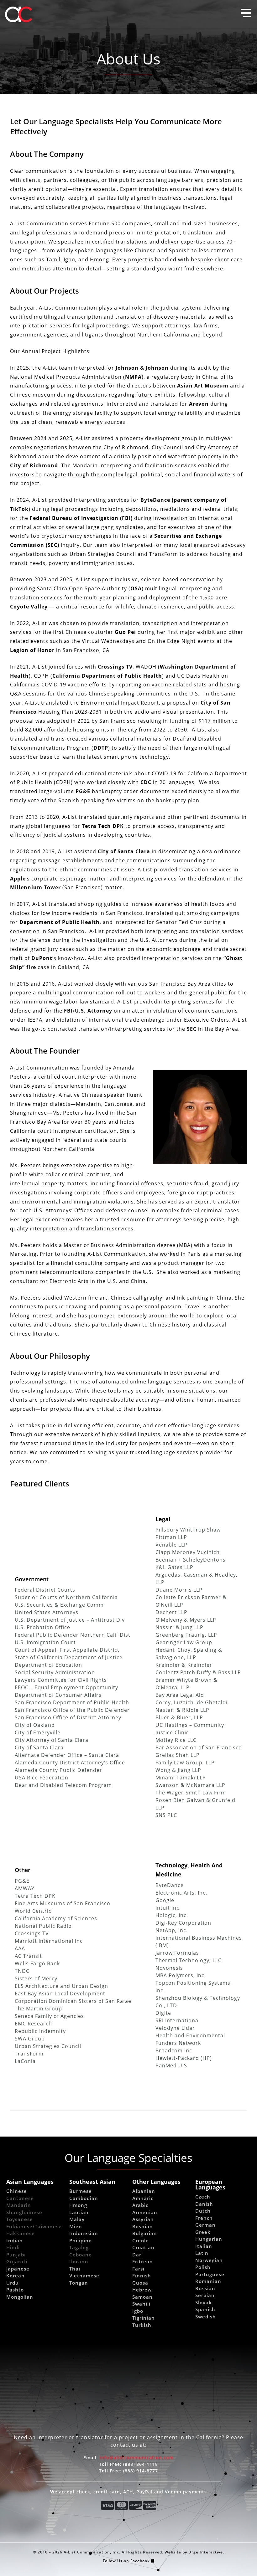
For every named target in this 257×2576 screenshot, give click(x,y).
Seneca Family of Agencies (49, 2016)
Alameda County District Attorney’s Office (70, 1762)
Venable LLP (171, 1545)
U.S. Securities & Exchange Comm (59, 1605)
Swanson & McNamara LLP (190, 1785)
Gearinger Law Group (184, 1642)
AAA (20, 1948)
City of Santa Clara (39, 1747)
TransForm (29, 2053)
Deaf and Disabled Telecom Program (63, 1785)
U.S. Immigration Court (45, 1642)
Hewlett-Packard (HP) (184, 2058)
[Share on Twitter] (114, 2124)
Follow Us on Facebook (127, 2561)
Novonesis (169, 1968)
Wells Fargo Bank (37, 1963)
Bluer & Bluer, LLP (179, 1717)
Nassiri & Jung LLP (179, 1627)
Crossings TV (32, 1933)
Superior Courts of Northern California (66, 1597)
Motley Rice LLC (176, 1740)
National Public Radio (43, 1926)
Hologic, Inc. (172, 1915)
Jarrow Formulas (177, 1953)
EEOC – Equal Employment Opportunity (66, 1687)
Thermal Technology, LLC (189, 1960)
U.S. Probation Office (42, 1627)
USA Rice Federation (42, 1777)
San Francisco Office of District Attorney (68, 1717)
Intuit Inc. (168, 1908)
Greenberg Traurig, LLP (186, 1635)
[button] (246, 13)
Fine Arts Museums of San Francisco (63, 1903)
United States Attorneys (47, 1612)
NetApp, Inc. (172, 1930)
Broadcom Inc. (175, 2050)
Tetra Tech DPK (35, 1896)
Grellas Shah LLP (178, 1755)
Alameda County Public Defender (58, 1770)
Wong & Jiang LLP (178, 1770)
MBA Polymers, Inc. (181, 1975)
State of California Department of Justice (69, 1657)
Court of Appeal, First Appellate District (67, 1650)
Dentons (214, 1560)
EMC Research (33, 2023)
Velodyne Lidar (175, 2028)
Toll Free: (128, 2464)
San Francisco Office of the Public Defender (72, 1710)
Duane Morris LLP (179, 1590)
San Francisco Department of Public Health (72, 1702)
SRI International (178, 2020)
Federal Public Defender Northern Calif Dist (73, 1635)
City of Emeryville (38, 1732)
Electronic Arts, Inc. (181, 1893)
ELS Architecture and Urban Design (61, 1986)
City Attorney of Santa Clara (52, 1740)
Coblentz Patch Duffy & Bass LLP (198, 1672)
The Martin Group (38, 2008)
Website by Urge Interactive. (194, 2552)
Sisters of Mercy (36, 1978)
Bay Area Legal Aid (180, 1695)
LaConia (25, 2061)
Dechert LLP (171, 1612)
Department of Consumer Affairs (58, 1695)
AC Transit (28, 1956)
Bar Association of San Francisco (199, 1747)
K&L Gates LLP (174, 1567)
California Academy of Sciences (56, 1918)
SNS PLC (166, 1815)
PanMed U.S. (172, 2065)
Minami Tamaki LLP (181, 1777)
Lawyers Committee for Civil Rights (61, 1680)
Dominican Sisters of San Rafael (91, 2001)
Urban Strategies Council (48, 2046)
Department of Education (48, 1665)
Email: (128, 2458)
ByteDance (170, 1885)
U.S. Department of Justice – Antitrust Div (70, 1620)
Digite (163, 2013)
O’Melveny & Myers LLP (186, 1620)
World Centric (33, 1911)
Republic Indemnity (40, 2031)
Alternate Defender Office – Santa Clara (67, 1755)
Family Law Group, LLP (185, 1762)
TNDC (22, 1971)
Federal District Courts (45, 1590)
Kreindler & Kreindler (184, 1665)
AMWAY (25, 1888)
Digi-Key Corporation (183, 1923)
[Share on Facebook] (106, 2124)
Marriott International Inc (49, 1941)
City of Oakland (35, 1725)
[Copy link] (121, 2124)
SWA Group (30, 2038)
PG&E (22, 1881)
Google (165, 1900)
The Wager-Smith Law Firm (191, 1792)
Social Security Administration (55, 1672)
